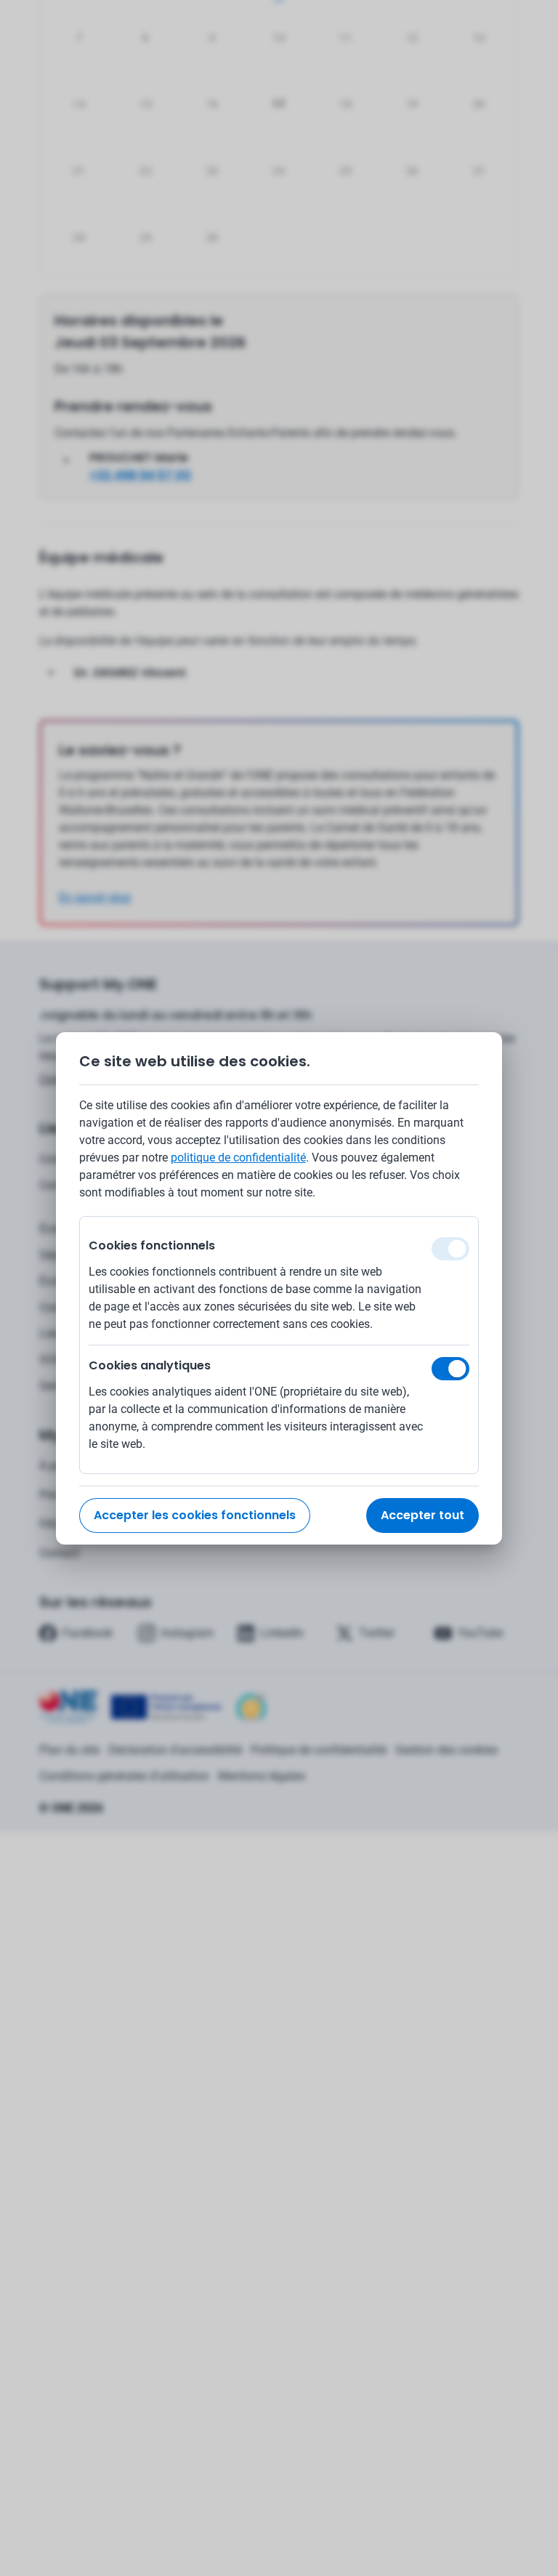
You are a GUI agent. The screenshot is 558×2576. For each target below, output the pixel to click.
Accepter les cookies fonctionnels (195, 1515)
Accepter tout (422, 1515)
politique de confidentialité (238, 1158)
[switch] (450, 1369)
